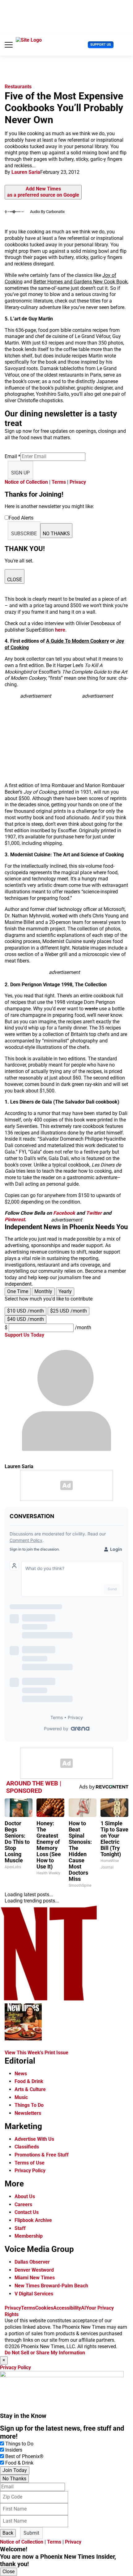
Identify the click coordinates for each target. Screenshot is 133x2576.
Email (13, 456)
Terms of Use (30, 2163)
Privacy (78, 482)
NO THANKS (56, 534)
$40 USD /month (26, 1319)
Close (9, 2572)
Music (21, 2097)
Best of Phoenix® (24, 2456)
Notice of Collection (26, 482)
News (21, 2074)
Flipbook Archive (33, 2220)
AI (84, 2308)
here (60, 630)
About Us (25, 2196)
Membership (29, 2236)
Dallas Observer (32, 2262)
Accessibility (67, 2308)
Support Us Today (24, 1335)
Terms (59, 482)
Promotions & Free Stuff (42, 2155)
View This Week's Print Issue (36, 2053)
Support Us (101, 45)
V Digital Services (34, 2294)
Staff (20, 2228)
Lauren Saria (26, 172)
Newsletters (28, 2113)
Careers (23, 2204)
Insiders (14, 2450)
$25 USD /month (69, 1311)
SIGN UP (20, 473)
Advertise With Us (34, 2139)
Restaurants (18, 87)
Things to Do (19, 2444)
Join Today (15, 2470)
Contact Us (27, 2212)
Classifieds (27, 2147)
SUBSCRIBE (24, 534)
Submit (31, 2533)
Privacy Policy (30, 2171)
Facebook (64, 1213)
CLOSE (15, 580)
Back (8, 2533)
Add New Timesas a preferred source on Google (43, 192)
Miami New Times (35, 2278)
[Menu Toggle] (9, 45)
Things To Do (29, 2105)
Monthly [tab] (43, 1291)
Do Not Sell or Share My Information (45, 2353)
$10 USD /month (26, 1311)
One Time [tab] (18, 1291)
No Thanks (14, 2479)
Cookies (44, 2308)
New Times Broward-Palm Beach (51, 2286)
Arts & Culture (30, 2089)
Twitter (94, 1213)
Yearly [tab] (65, 1291)
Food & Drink (29, 2081)
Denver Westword (34, 2270)
